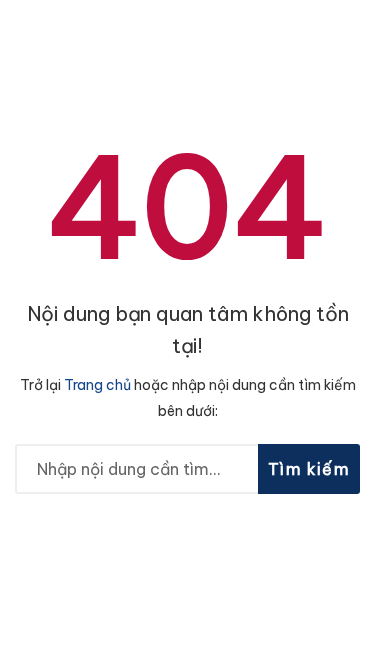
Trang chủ (97, 385)
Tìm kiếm (309, 469)
